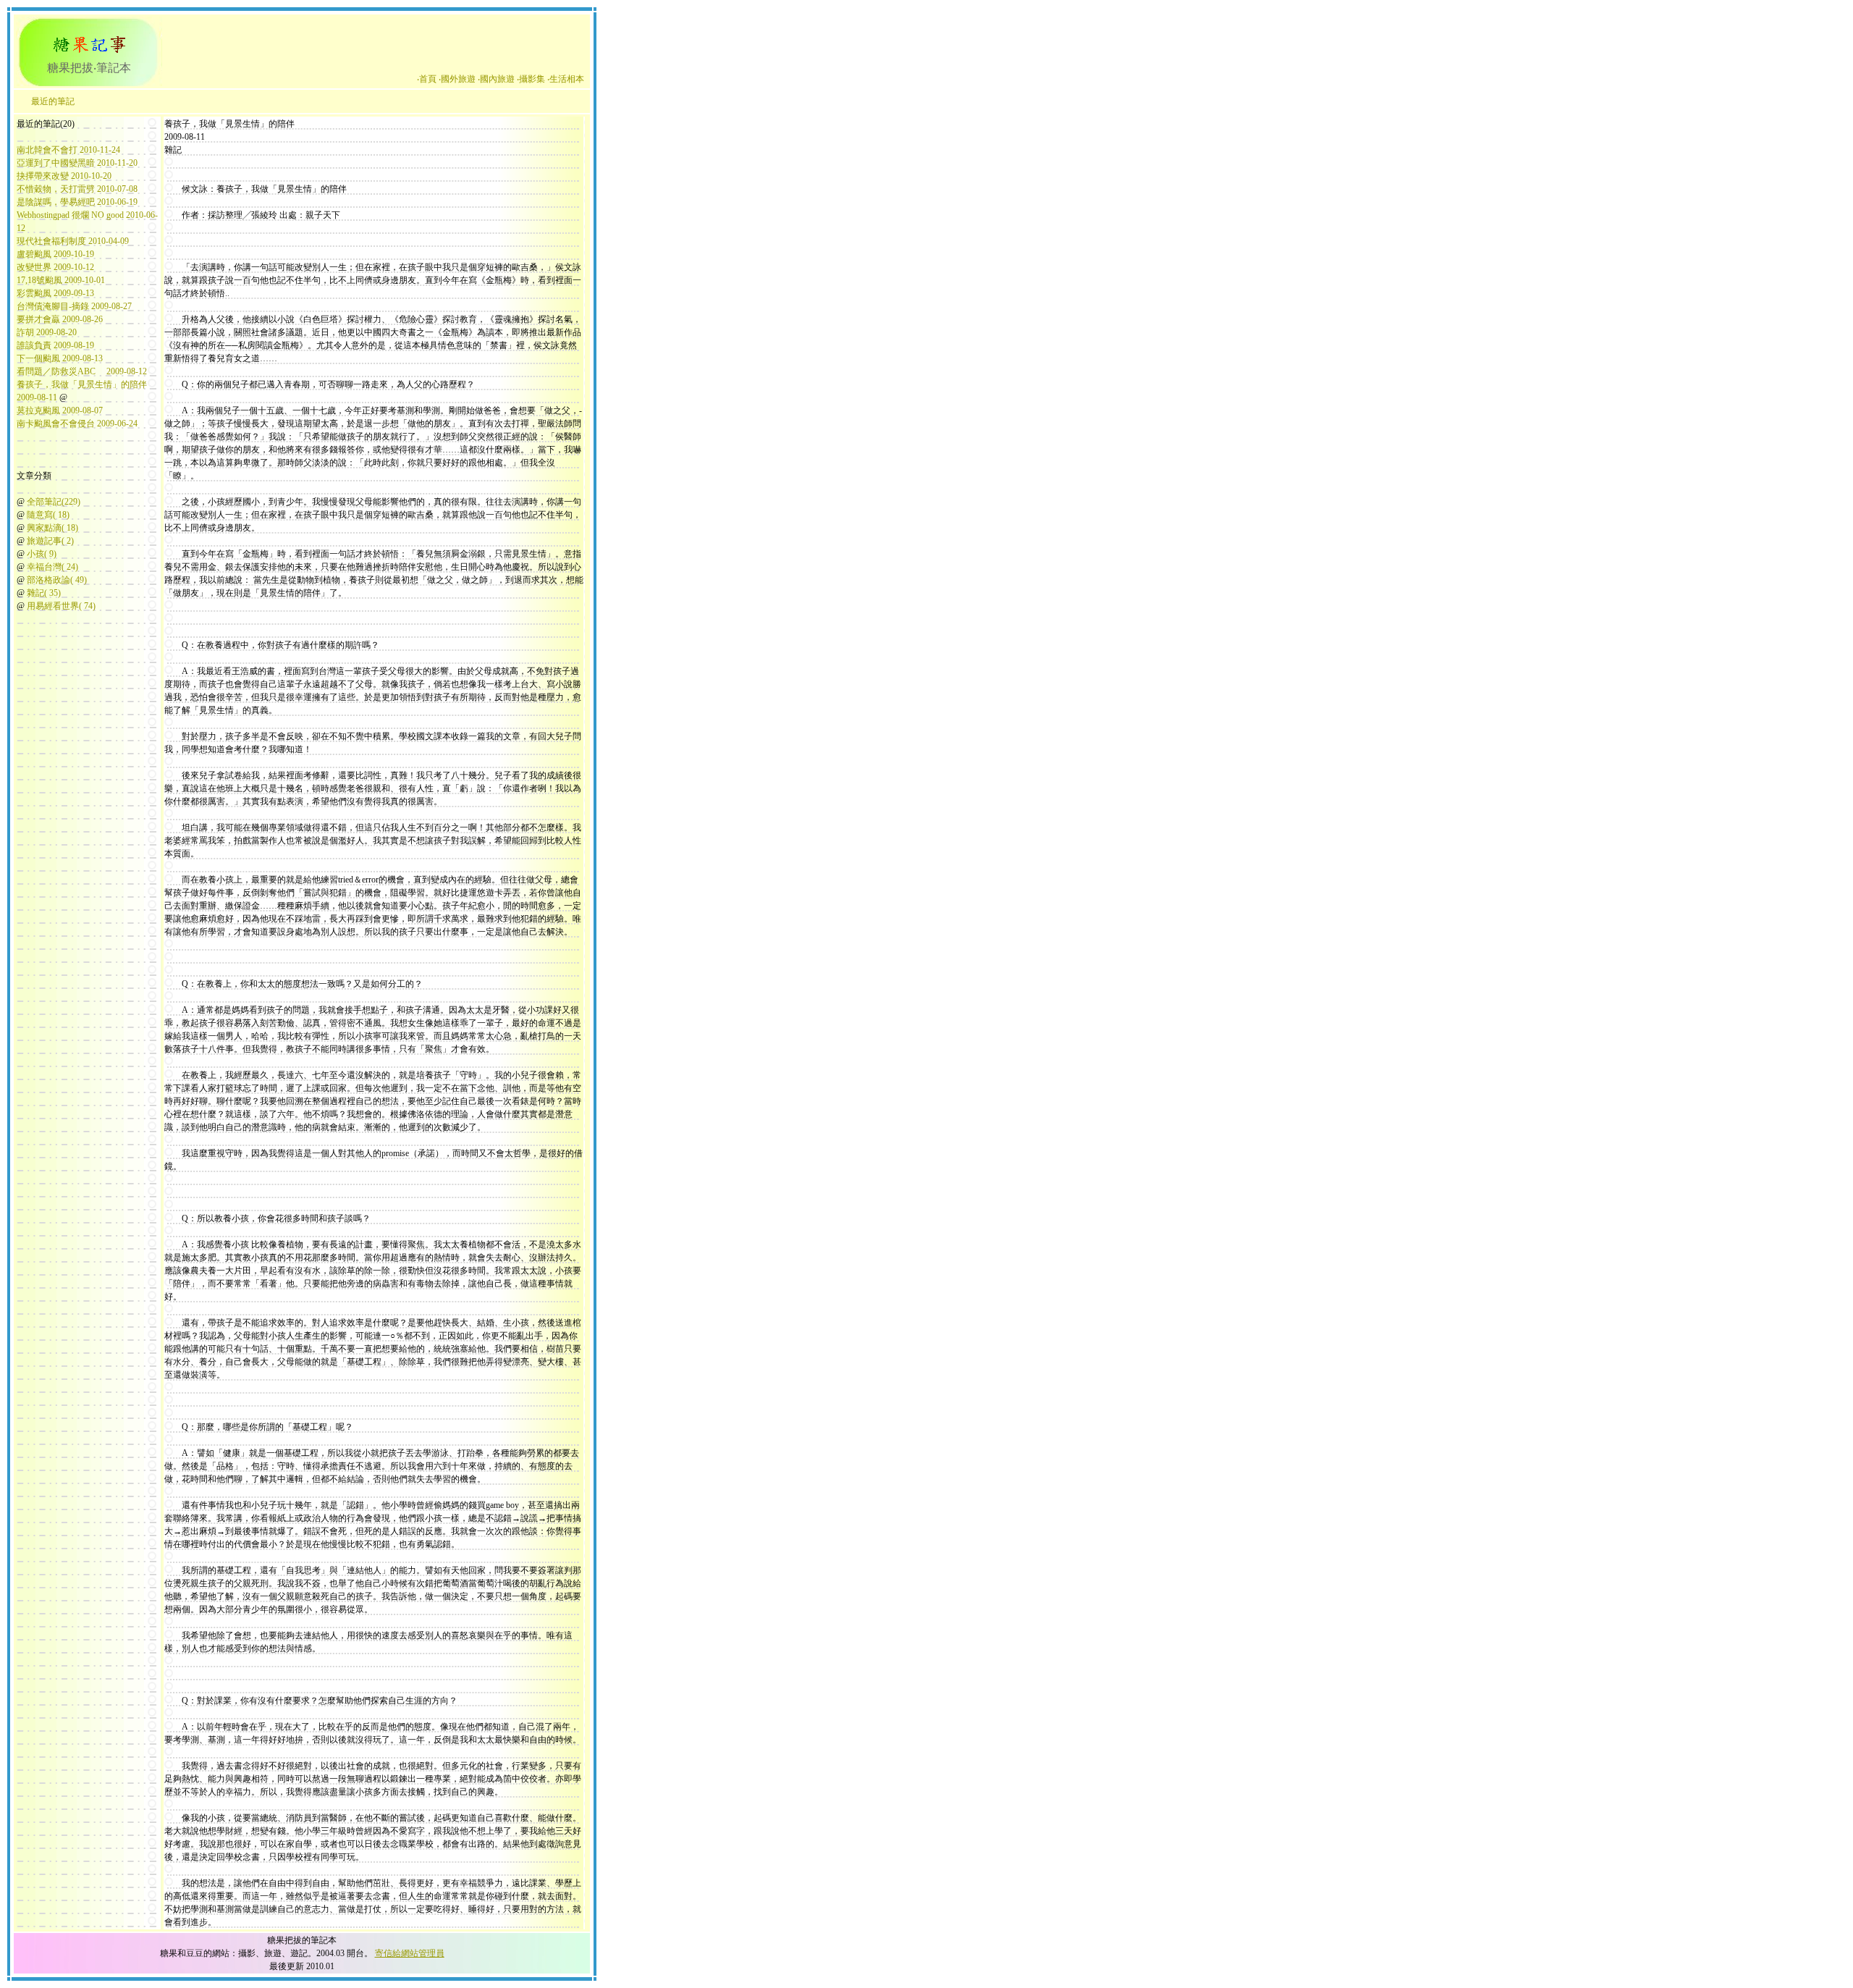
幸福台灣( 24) (52, 567)
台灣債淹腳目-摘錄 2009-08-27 (74, 306)
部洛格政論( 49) (57, 580)
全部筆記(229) (54, 502)
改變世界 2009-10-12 (55, 267)
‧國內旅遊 (496, 79)
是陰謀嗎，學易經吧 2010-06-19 (77, 202)
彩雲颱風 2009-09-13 (55, 293)
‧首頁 (427, 79)
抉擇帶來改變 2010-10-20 (64, 176)
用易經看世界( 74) (61, 606)
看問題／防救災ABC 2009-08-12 (82, 371)
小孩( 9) (42, 554)
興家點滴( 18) (52, 528)
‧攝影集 (531, 79)
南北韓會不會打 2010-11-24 (68, 150)
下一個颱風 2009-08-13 (60, 358)
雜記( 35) (44, 593)
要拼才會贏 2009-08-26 (60, 319)
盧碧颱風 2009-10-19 (55, 254)
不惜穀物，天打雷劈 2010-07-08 (77, 189)
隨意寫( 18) (48, 515)
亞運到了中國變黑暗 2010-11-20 (77, 163)
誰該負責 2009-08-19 (55, 345)
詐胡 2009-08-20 (47, 332)
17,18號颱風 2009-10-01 (61, 280)
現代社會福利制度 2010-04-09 (73, 241)
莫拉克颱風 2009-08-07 (60, 410)
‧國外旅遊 (457, 79)
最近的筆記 (53, 101)
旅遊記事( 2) (50, 541)
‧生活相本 (566, 79)
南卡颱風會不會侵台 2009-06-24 (77, 424)
